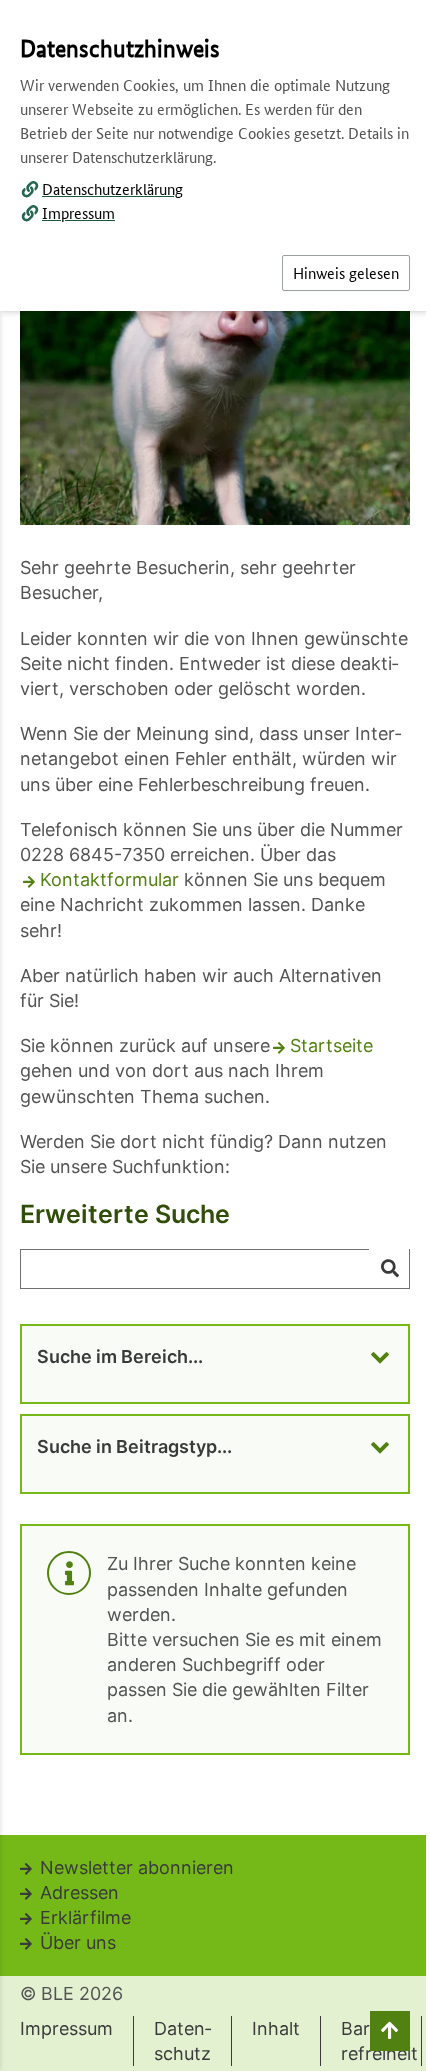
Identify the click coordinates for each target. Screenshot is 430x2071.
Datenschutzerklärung (112, 188)
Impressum (78, 212)
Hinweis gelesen (346, 272)
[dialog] (215, 1035)
